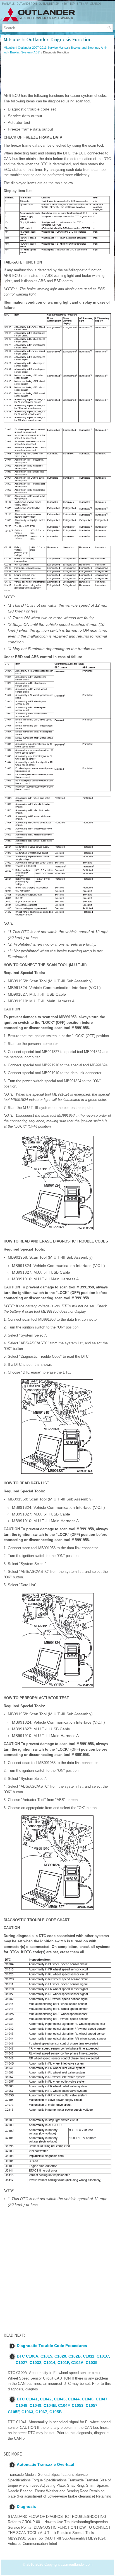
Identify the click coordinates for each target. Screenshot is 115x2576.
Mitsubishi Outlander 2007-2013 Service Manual (36, 48)
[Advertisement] (57, 74)
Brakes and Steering (85, 48)
